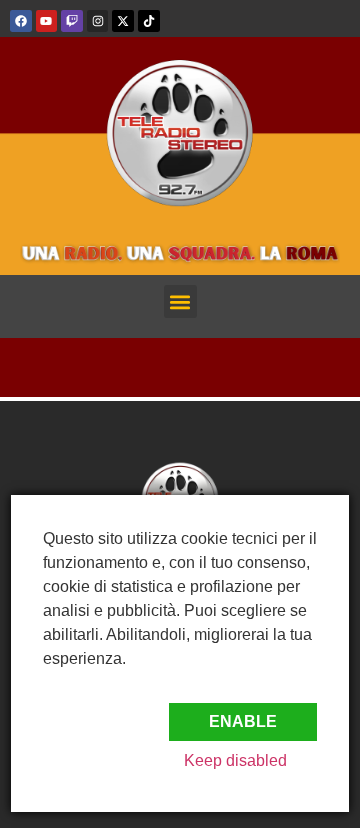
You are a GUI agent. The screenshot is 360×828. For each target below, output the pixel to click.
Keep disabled (235, 760)
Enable (243, 721)
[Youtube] (47, 21)
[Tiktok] (149, 21)
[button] (180, 301)
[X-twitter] (123, 21)
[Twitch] (72, 21)
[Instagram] (98, 21)
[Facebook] (21, 21)
